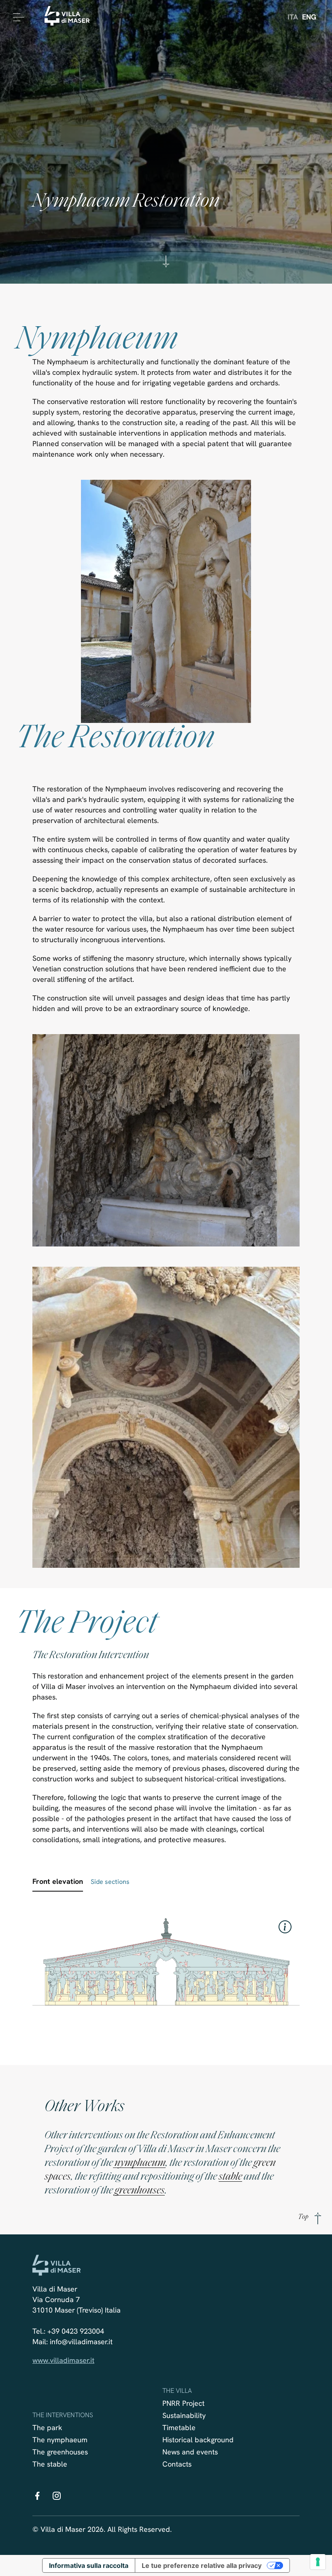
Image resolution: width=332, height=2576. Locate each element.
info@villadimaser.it (81, 2342)
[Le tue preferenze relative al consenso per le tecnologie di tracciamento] (318, 2562)
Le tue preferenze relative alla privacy (202, 2565)
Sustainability (184, 2415)
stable (230, 2177)
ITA (293, 17)
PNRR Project (183, 2403)
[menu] (17, 17)
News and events (190, 2452)
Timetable (179, 2427)
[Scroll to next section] (166, 266)
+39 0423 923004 (76, 2331)
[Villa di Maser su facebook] (37, 2498)
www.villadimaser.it (63, 2360)
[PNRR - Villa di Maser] (70, 17)
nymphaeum (139, 2163)
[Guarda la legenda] (285, 1927)
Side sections (110, 1882)
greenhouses (140, 2191)
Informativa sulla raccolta (89, 2565)
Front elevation (58, 1881)
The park (47, 2427)
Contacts (177, 2464)
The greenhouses (60, 2452)
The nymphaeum (60, 2440)
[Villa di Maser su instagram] (57, 2498)
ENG (309, 17)
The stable (50, 2464)
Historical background (198, 2440)
